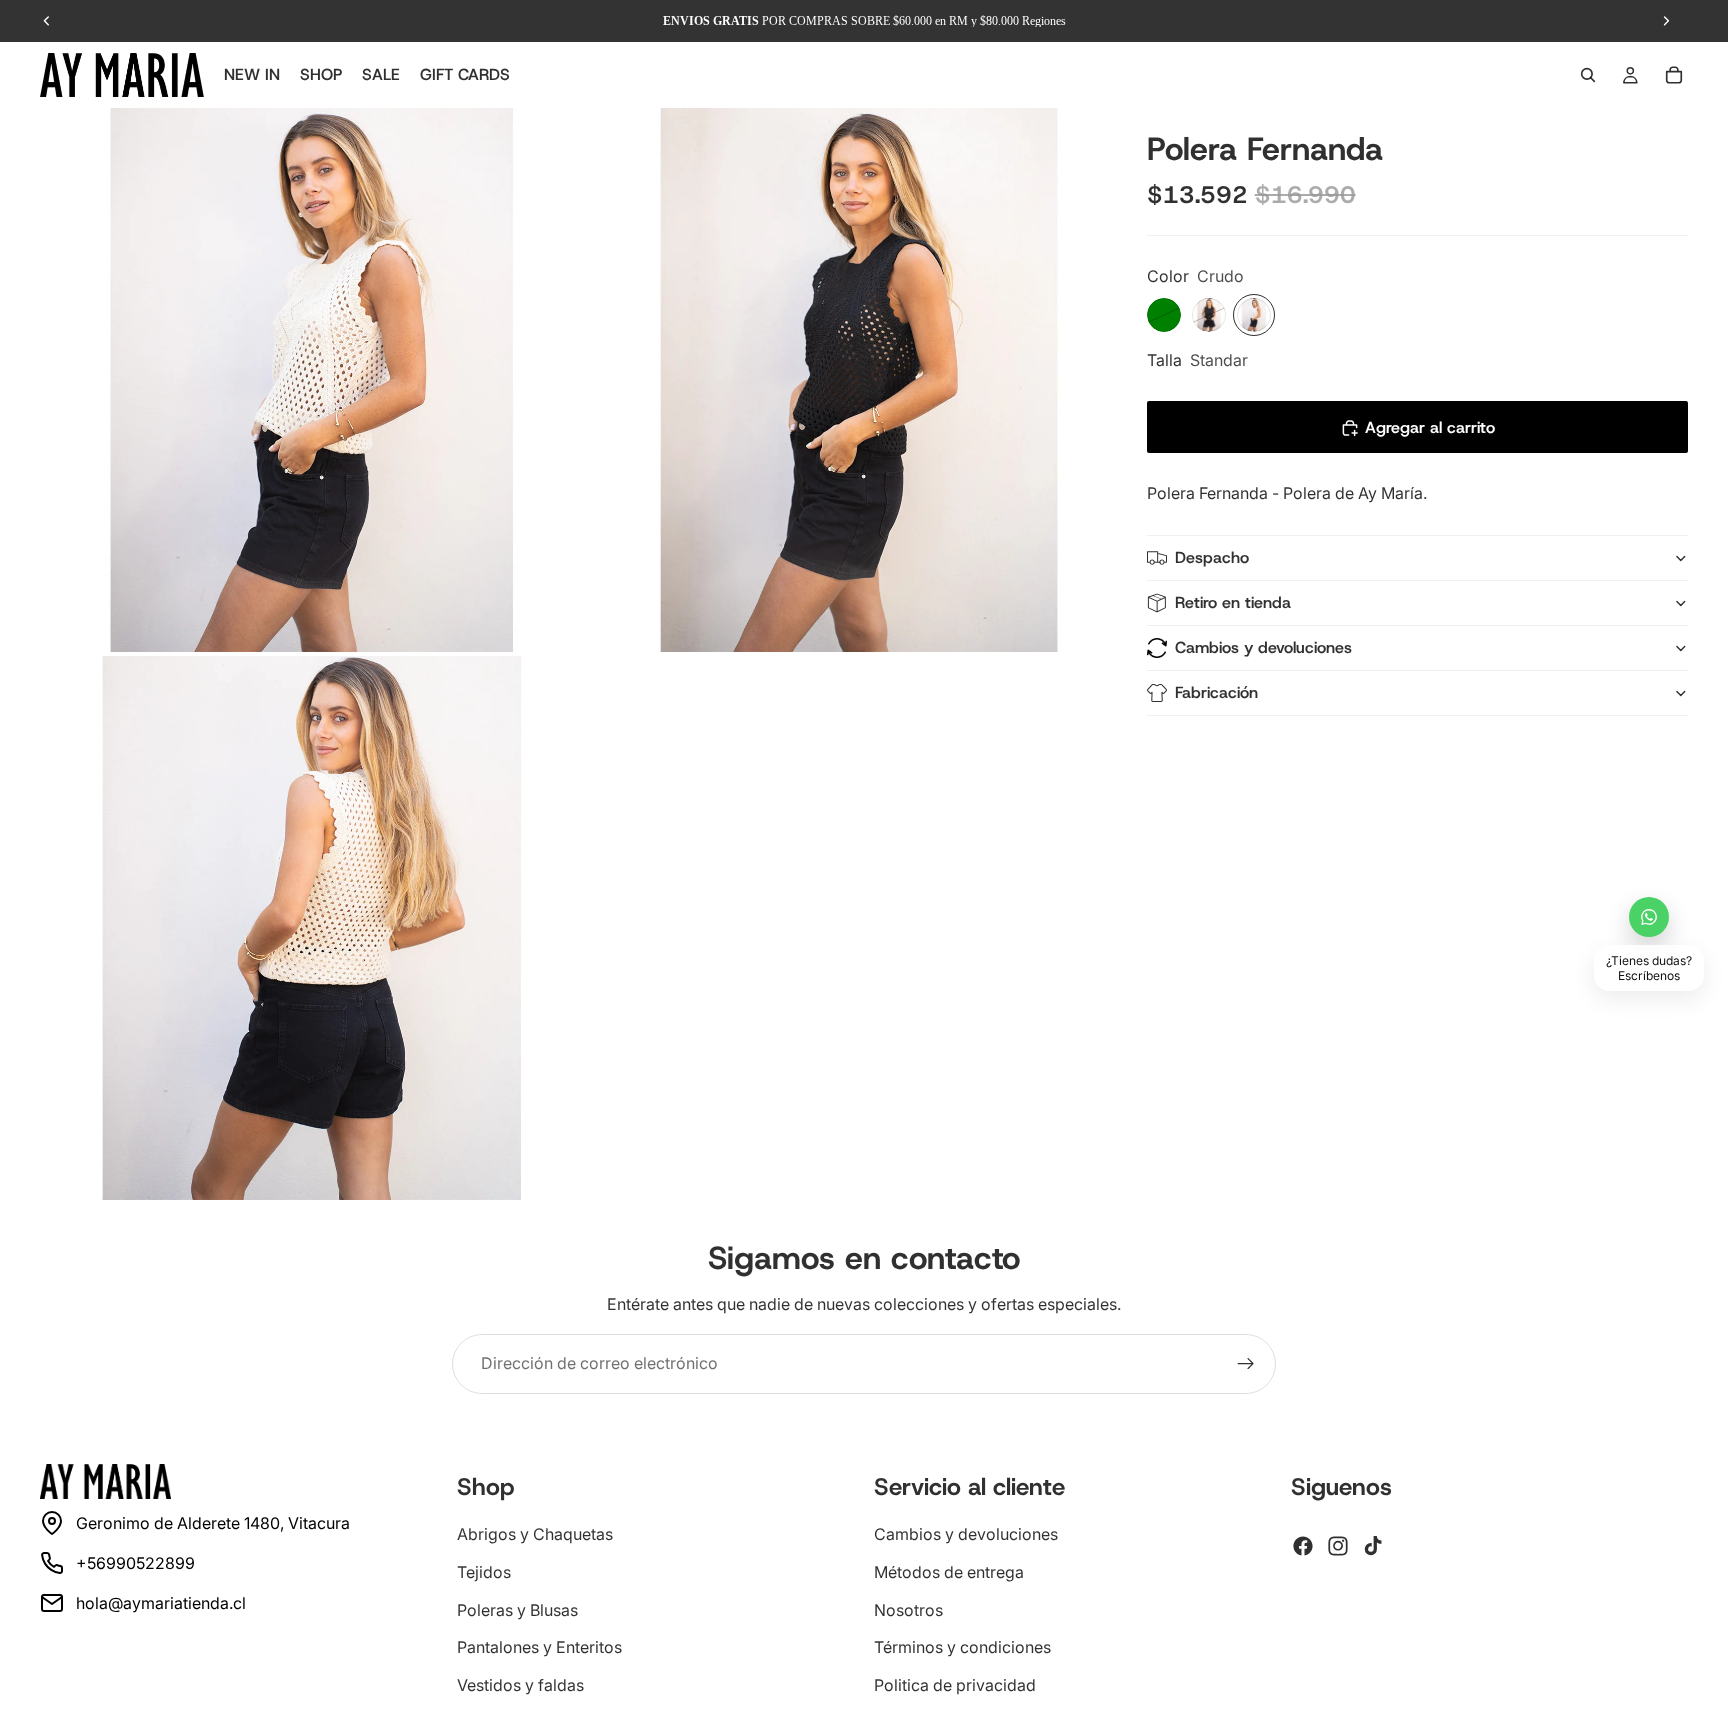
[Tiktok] (1373, 1546)
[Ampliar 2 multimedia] (859, 380)
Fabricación (1216, 693)
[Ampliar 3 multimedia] (312, 928)
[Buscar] (1588, 75)
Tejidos (484, 1572)
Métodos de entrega (949, 1572)
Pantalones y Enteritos (539, 1647)
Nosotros (908, 1609)
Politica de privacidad (955, 1684)
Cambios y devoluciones (1263, 648)
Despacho (1212, 558)
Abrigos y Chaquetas (535, 1534)
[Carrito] (1674, 75)
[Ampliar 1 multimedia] (312, 380)
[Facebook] (1303, 1546)
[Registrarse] (1246, 1364)
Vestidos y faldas (520, 1684)
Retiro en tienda (1233, 603)
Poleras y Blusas (517, 1609)
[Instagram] (1338, 1546)
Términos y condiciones (962, 1647)
